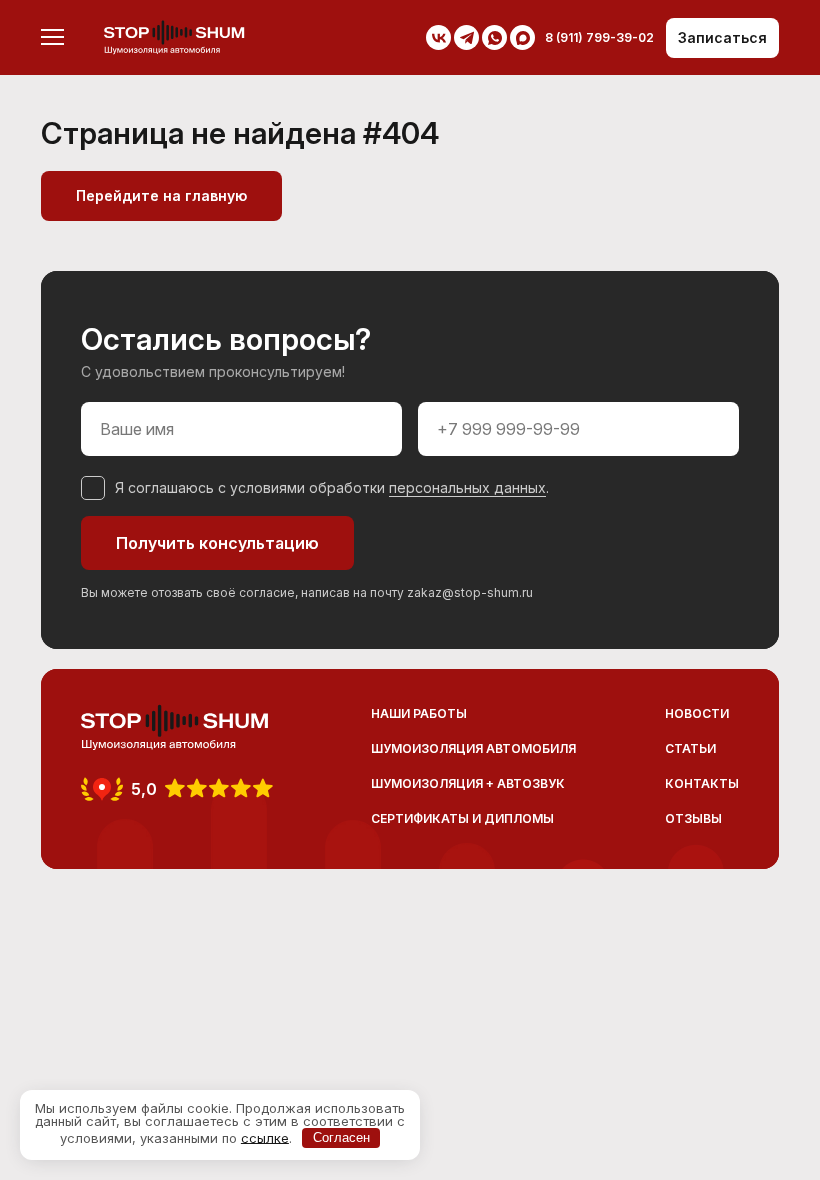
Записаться (722, 37)
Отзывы (693, 818)
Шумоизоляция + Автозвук (468, 783)
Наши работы (419, 713)
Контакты (702, 783)
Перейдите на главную (161, 195)
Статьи (690, 748)
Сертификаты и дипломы (462, 818)
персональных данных (467, 487)
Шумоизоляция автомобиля (473, 748)
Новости (697, 713)
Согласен (341, 1137)
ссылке (265, 1137)
